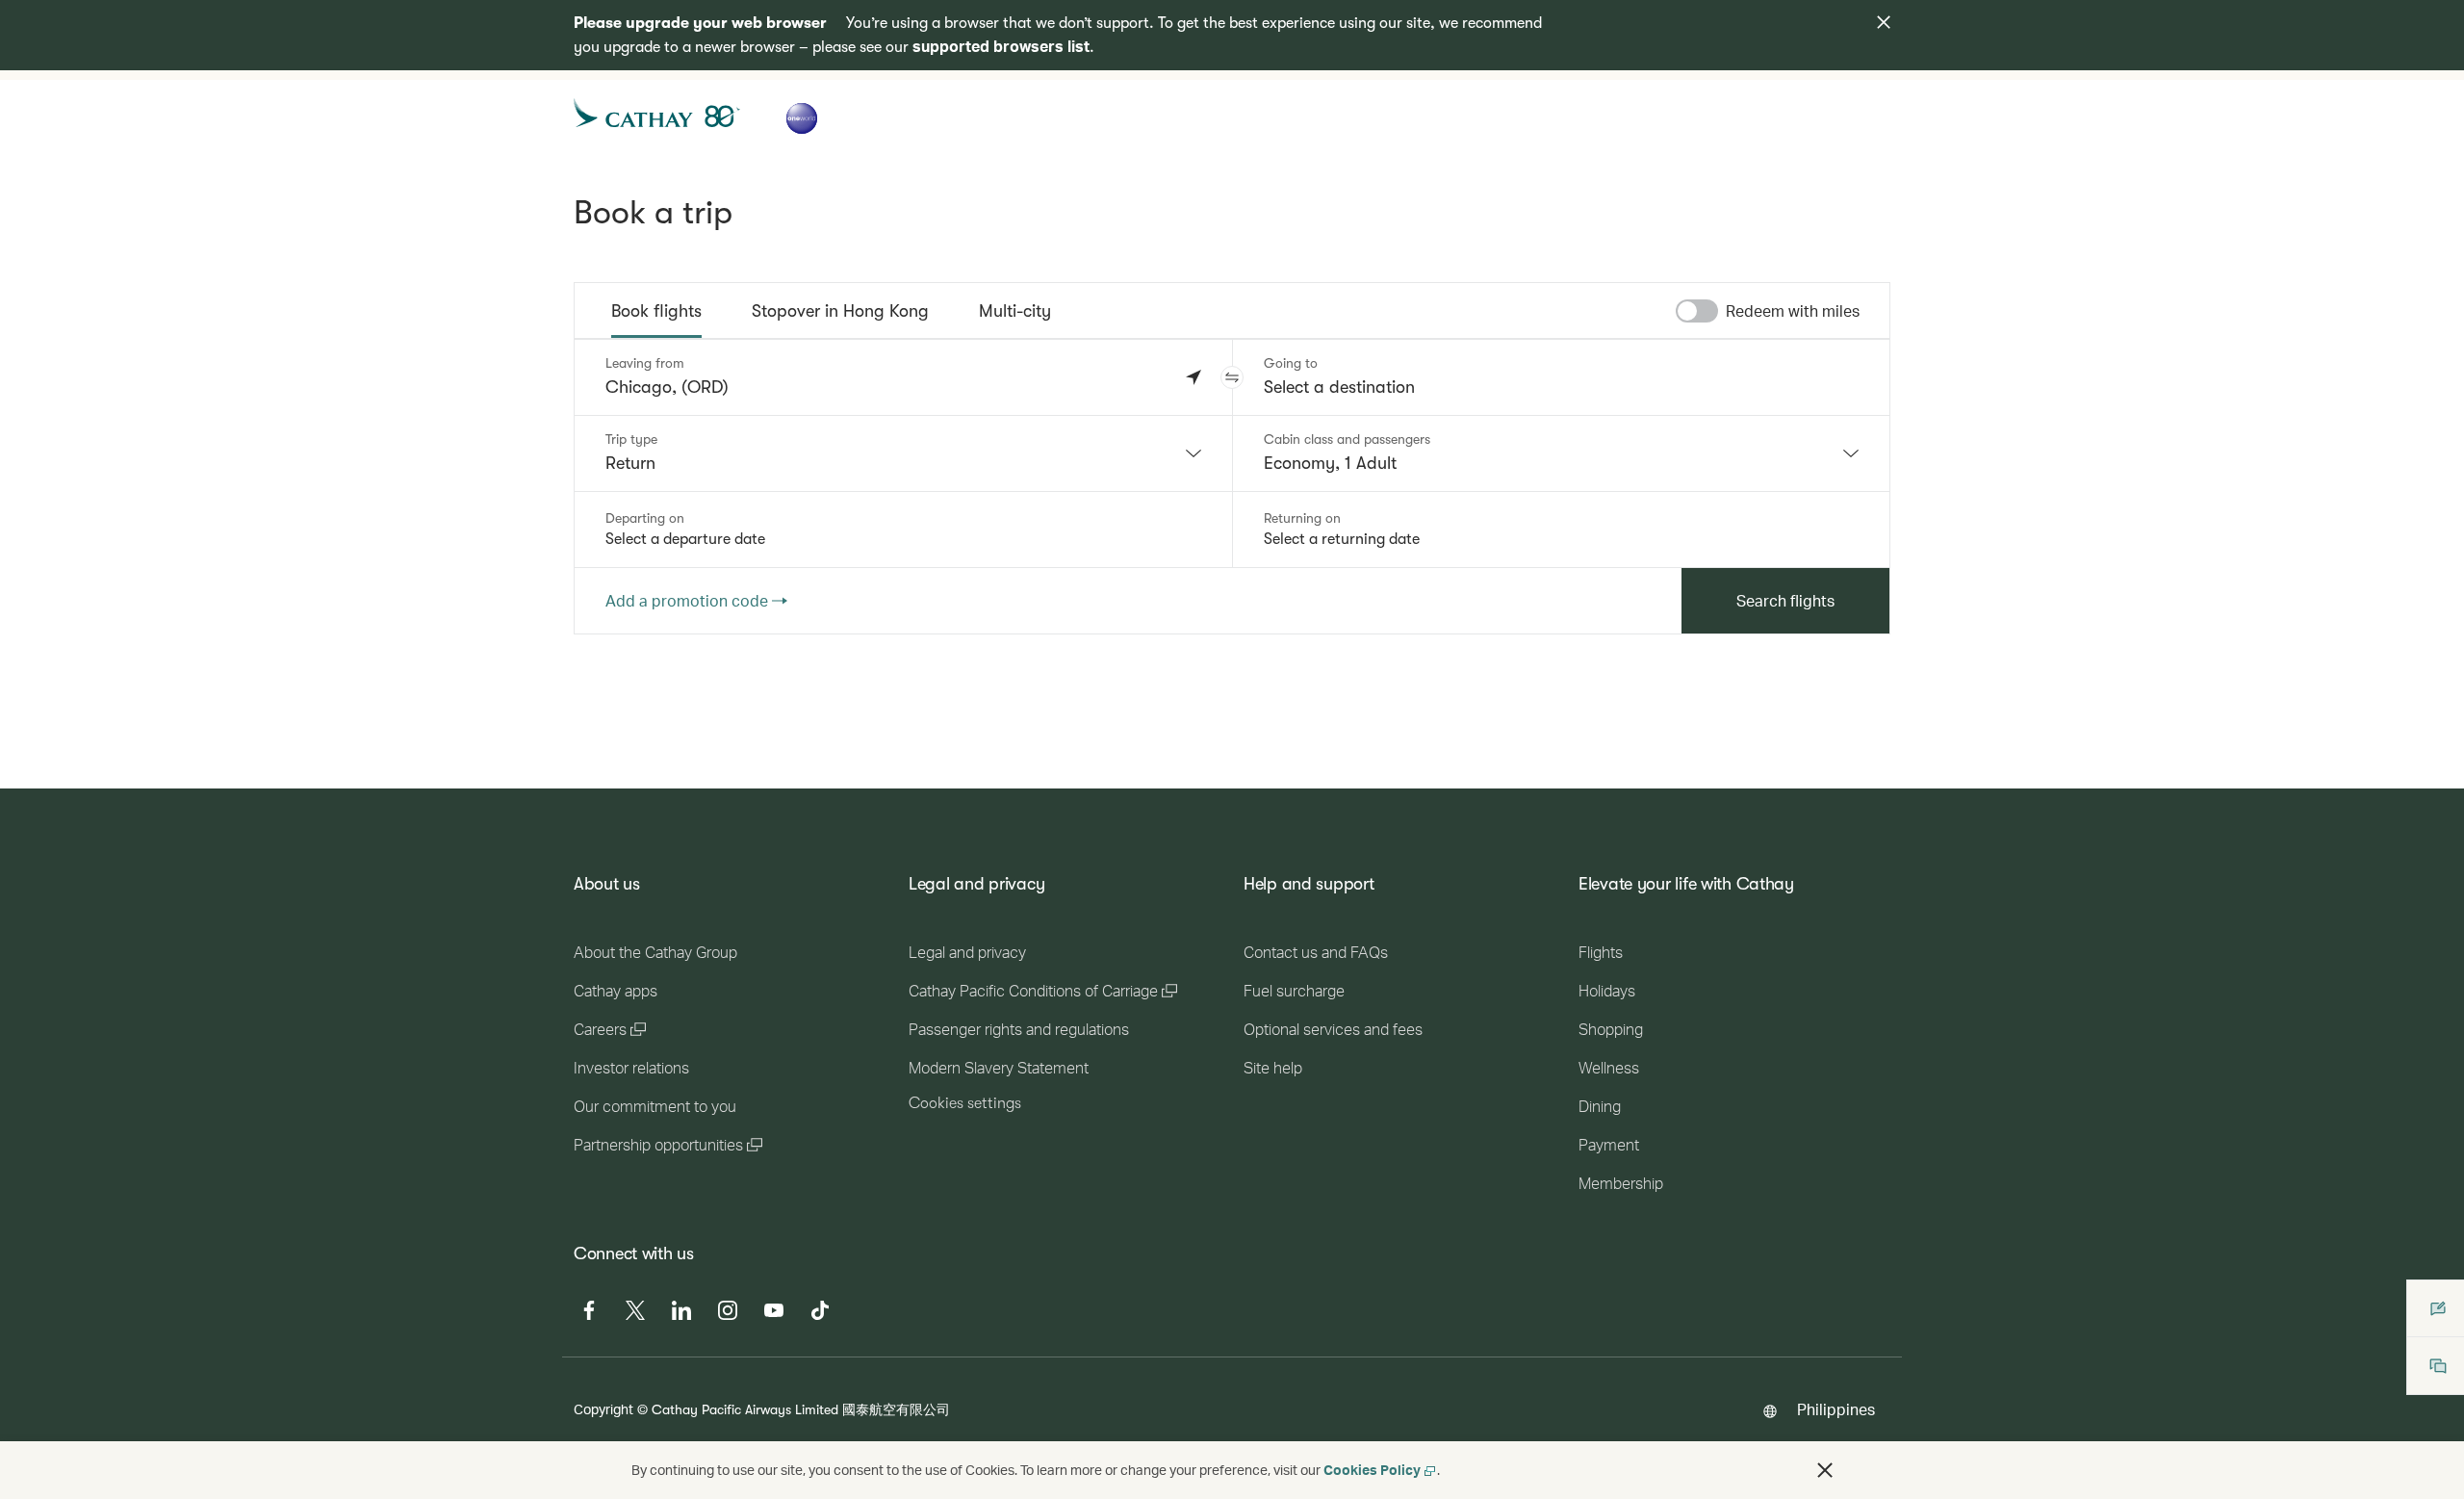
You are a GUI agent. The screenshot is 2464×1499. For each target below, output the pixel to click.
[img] (1884, 22)
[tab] (656, 311)
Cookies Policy (1372, 1470)
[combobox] (903, 453)
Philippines (1836, 1409)
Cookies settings (965, 1103)
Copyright (603, 1409)
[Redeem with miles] (1697, 311)
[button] (1232, 377)
